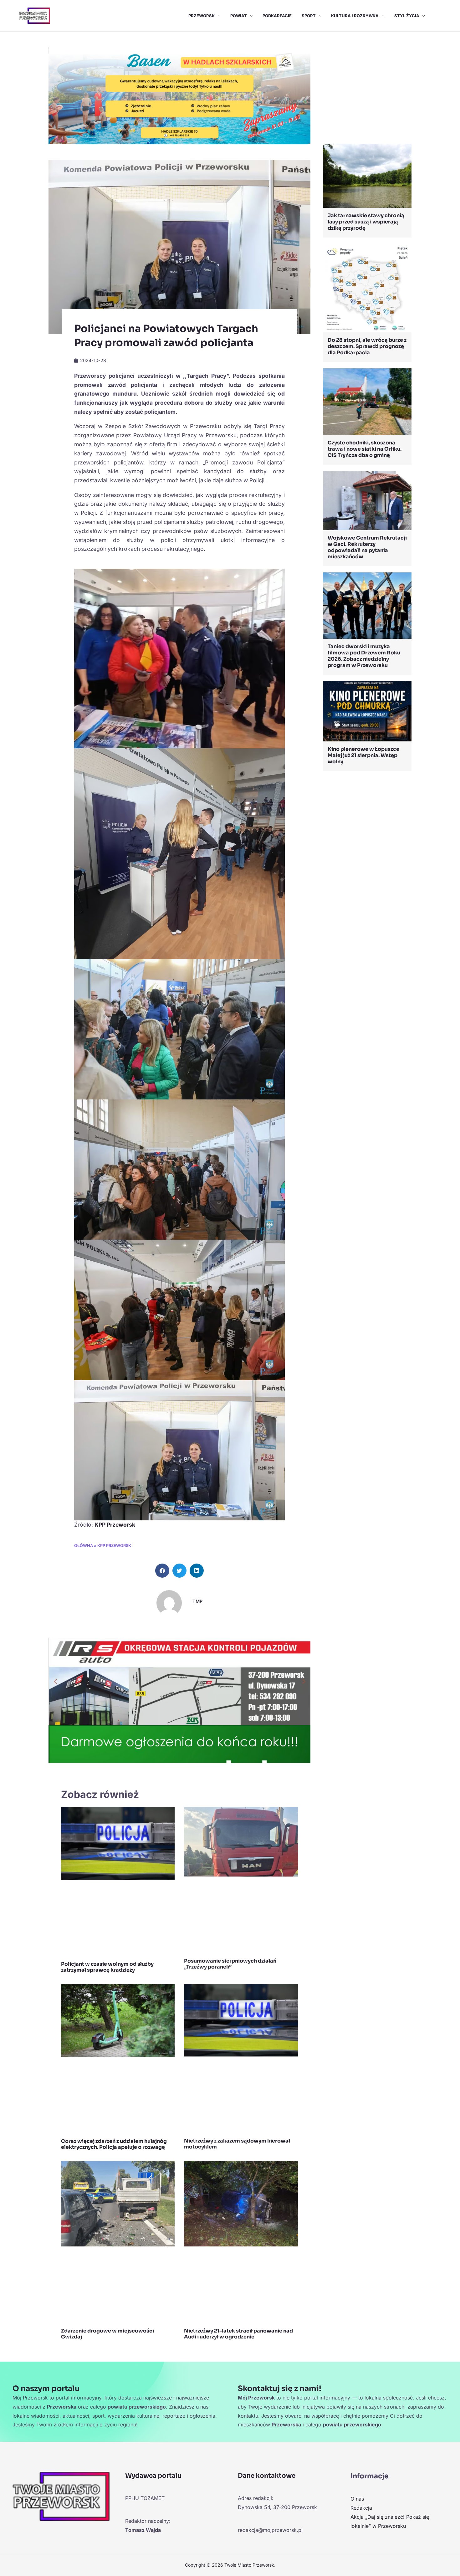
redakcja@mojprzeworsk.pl (270, 2530)
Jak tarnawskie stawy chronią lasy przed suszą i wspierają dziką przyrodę (366, 222)
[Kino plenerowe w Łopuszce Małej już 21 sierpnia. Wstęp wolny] (367, 711)
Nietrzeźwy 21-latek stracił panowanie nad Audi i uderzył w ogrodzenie (238, 2334)
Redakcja (361, 2508)
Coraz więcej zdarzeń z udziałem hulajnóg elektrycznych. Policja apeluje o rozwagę (114, 2144)
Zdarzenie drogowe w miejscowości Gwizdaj (107, 2334)
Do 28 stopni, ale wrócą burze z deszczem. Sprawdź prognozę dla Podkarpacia (367, 346)
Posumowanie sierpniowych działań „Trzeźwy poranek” (230, 1964)
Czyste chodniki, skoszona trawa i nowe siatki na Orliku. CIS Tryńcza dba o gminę (365, 449)
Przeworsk (202, 16)
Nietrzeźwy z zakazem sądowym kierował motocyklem (237, 2144)
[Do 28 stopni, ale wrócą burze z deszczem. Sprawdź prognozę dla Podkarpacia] (367, 288)
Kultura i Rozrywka (355, 16)
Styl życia (407, 16)
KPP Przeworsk (115, 1525)
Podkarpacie (277, 16)
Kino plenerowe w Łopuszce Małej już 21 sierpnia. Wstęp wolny (363, 755)
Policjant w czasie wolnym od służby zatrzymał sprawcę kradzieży (107, 1967)
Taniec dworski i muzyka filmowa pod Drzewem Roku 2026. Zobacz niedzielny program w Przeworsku (364, 656)
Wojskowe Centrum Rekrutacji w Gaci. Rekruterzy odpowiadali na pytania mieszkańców (367, 547)
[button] (217, 16)
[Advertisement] (367, 89)
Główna (84, 1546)
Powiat (239, 16)
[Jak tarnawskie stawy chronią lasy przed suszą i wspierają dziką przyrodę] (367, 175)
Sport (309, 16)
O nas (357, 2499)
